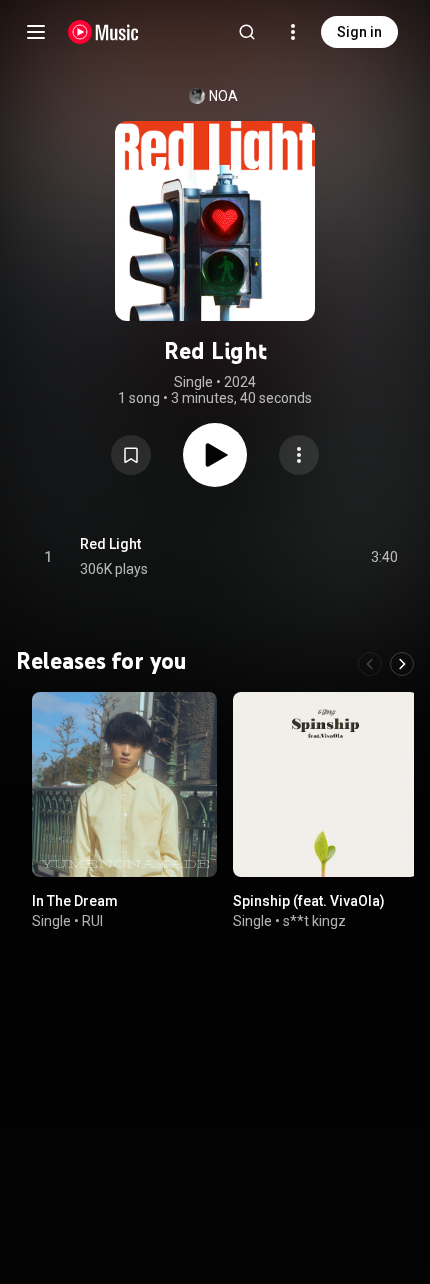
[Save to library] (131, 455)
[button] (131, 455)
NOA (223, 96)
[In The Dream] (124, 784)
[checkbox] (384, 557)
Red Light (110, 544)
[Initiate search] (247, 32)
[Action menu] (299, 455)
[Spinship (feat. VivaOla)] (325, 784)
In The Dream (75, 901)
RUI (92, 921)
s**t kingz (314, 921)
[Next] (402, 664)
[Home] (103, 32)
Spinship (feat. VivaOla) (309, 901)
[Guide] (36, 32)
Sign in (359, 32)
